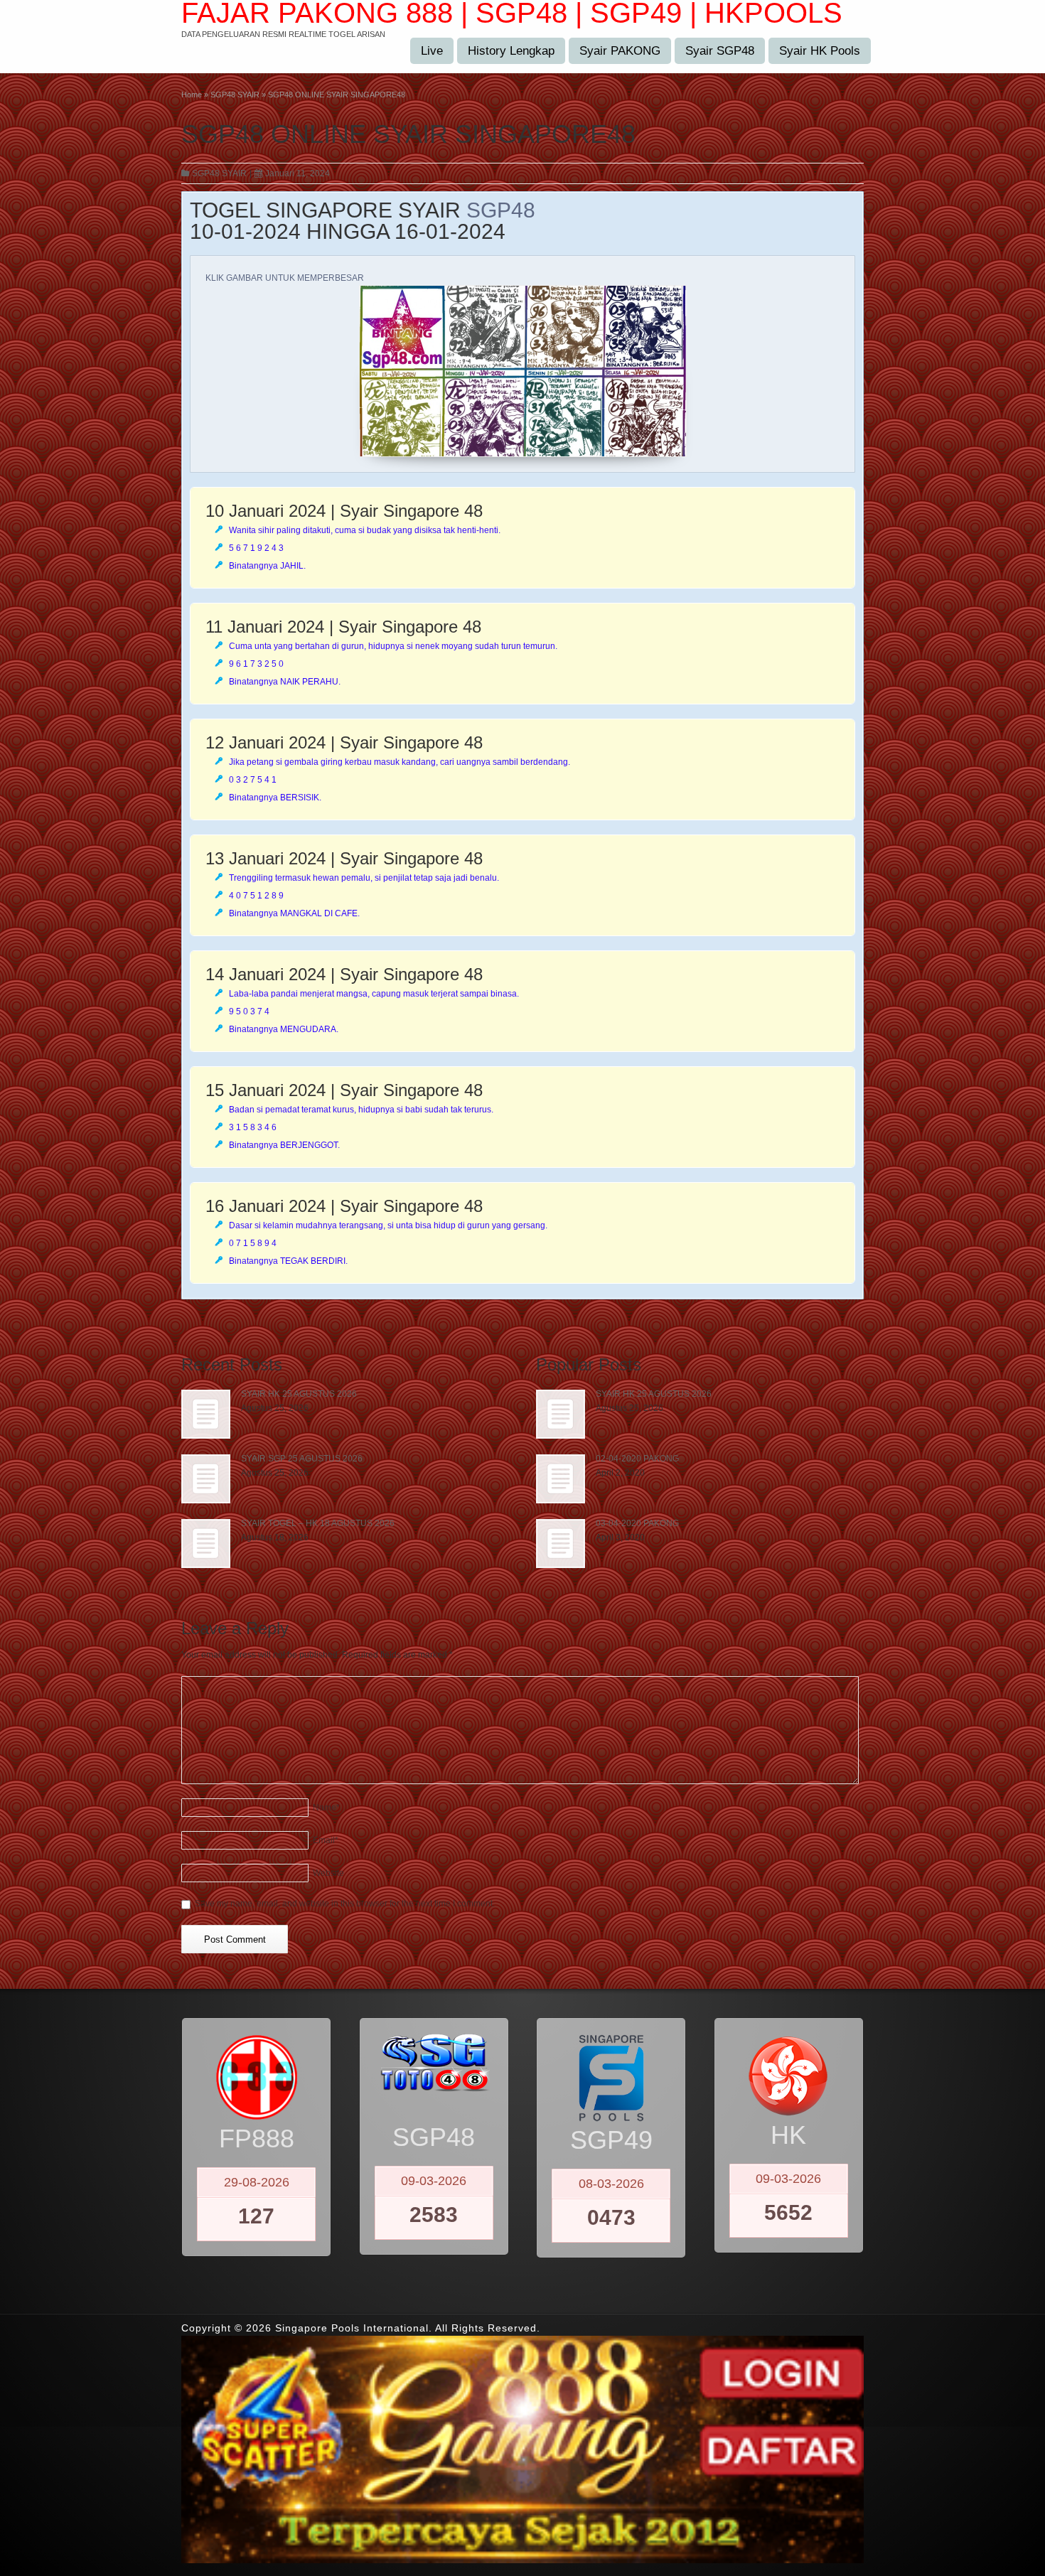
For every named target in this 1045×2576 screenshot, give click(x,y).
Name (326, 1808)
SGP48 (501, 210)
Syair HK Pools (820, 51)
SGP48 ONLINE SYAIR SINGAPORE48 (408, 134)
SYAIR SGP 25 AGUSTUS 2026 (302, 1459)
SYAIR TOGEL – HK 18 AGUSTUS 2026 (318, 1523)
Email (326, 1840)
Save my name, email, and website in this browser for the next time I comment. (345, 1904)
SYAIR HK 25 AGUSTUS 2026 (299, 1394)
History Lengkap (511, 51)
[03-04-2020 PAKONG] (561, 1544)
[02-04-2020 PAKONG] (561, 1479)
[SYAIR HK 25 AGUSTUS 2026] (206, 1414)
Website (328, 1873)
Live (432, 51)
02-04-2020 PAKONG (637, 1459)
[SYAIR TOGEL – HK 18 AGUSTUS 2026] (206, 1544)
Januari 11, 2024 (298, 173)
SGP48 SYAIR (219, 173)
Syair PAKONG (620, 51)
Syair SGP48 (720, 51)
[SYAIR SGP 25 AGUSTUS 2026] (206, 1479)
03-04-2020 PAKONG (637, 1523)
